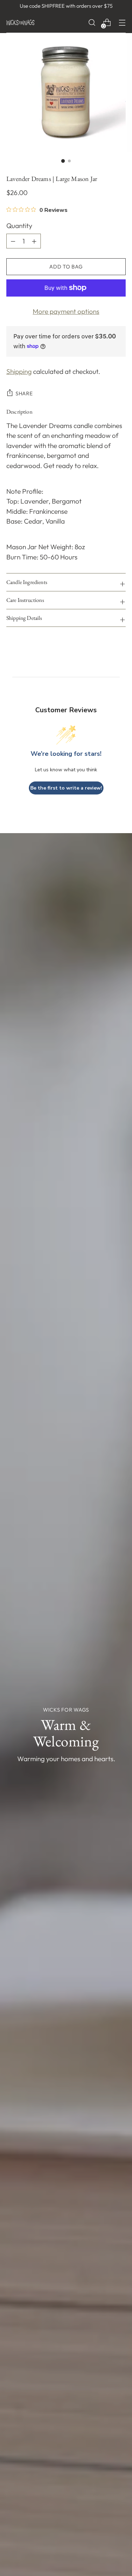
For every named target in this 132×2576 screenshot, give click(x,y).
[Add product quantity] (13, 241)
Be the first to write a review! (66, 788)
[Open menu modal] (122, 23)
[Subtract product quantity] (34, 241)
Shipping (19, 371)
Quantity (19, 226)
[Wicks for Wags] (20, 22)
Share (24, 393)
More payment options (66, 311)
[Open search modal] (92, 23)
